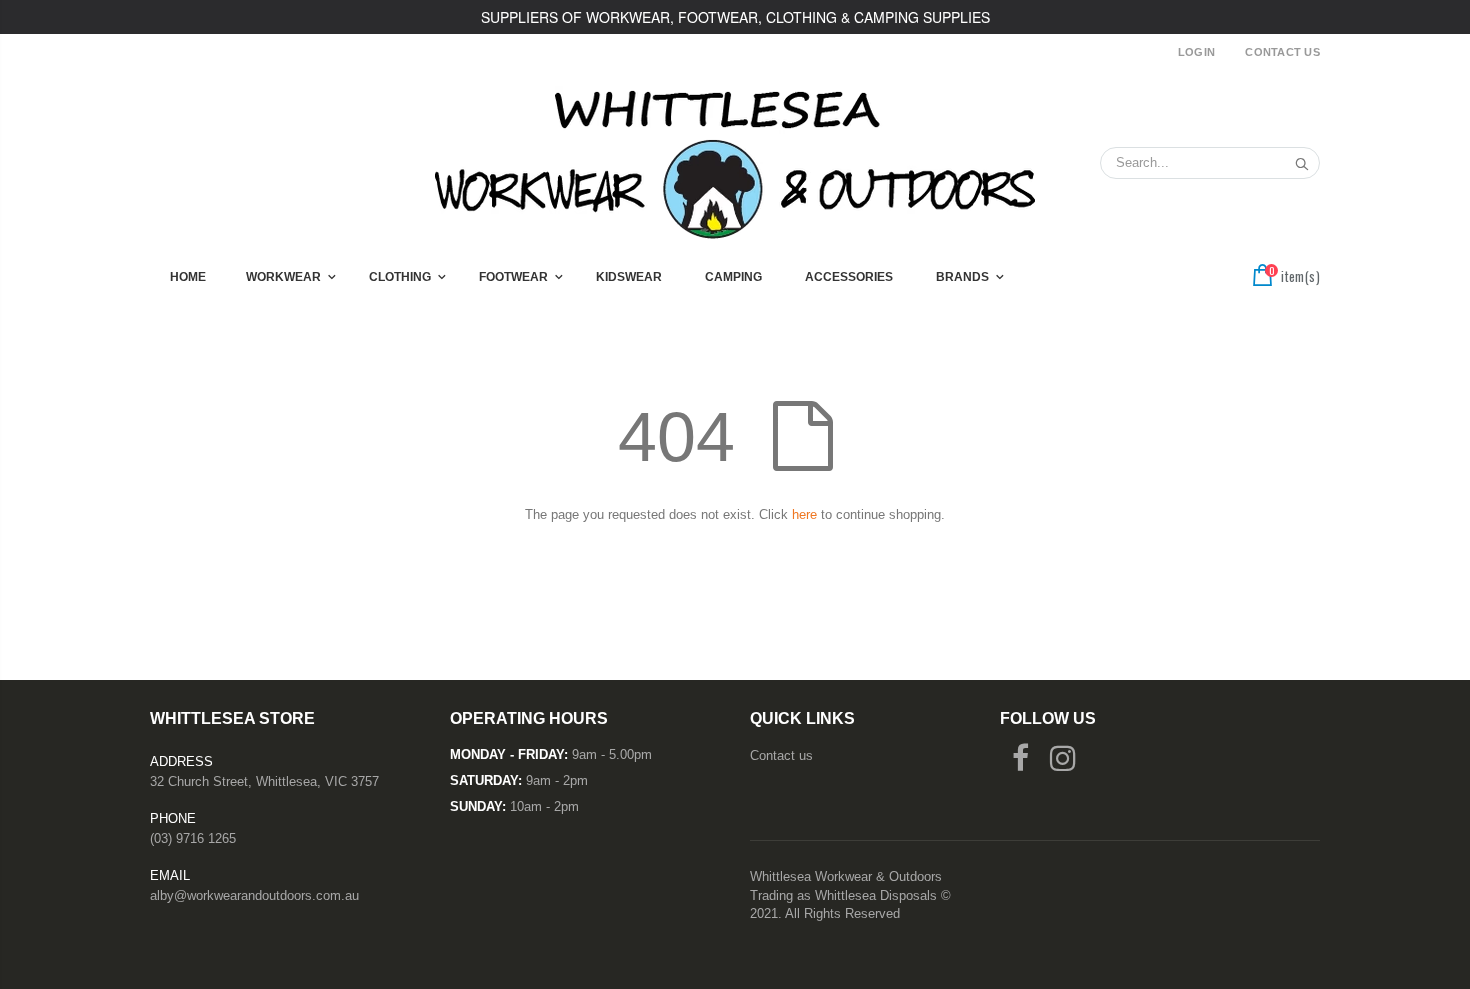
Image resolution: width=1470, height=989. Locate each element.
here (804, 514)
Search (1294, 163)
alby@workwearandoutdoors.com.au (254, 895)
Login (1196, 52)
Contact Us (1282, 52)
